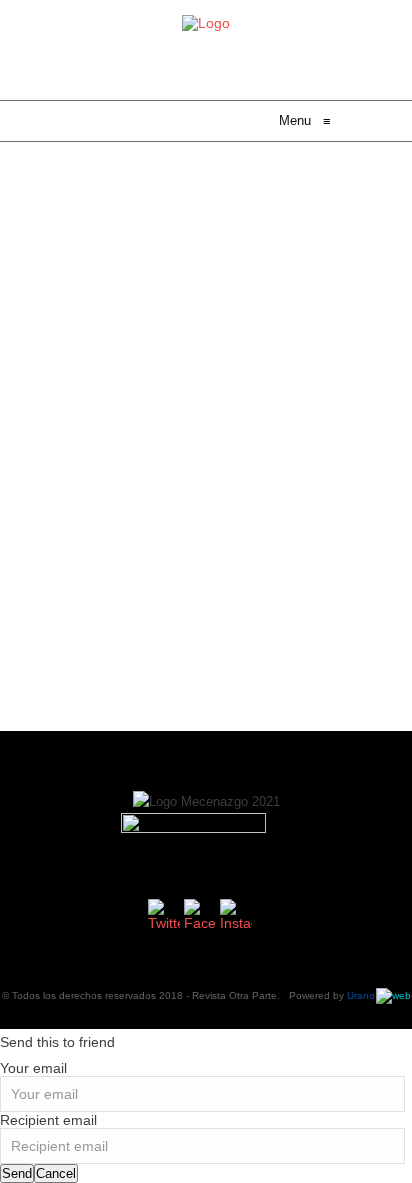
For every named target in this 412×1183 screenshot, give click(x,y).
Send (17, 1173)
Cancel (56, 1173)
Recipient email (48, 1120)
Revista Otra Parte (234, 995)
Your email (33, 1068)
